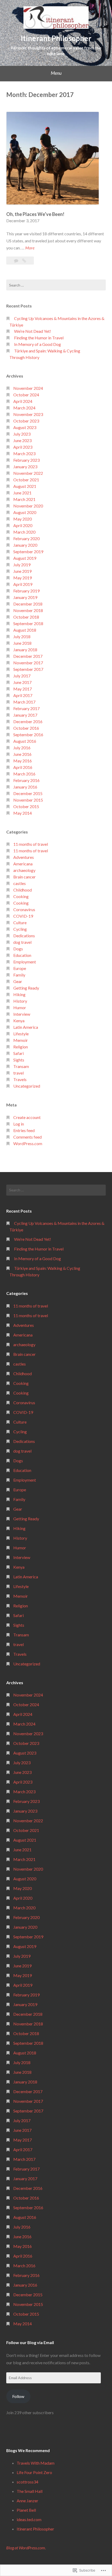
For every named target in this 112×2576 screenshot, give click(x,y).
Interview (22, 1014)
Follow (18, 2396)
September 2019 (28, 552)
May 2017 (23, 689)
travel (18, 1073)
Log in (19, 1124)
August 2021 (25, 486)
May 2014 (23, 813)
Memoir (21, 1040)
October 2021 (26, 480)
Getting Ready (26, 988)
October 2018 (26, 617)
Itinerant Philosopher (56, 38)
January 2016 (25, 787)
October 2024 (26, 395)
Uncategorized (27, 1086)
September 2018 (28, 623)
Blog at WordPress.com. (26, 2548)
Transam (21, 1066)
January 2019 (25, 597)
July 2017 (22, 676)
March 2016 (24, 774)
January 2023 (25, 467)
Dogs (18, 949)
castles (20, 883)
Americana (23, 864)
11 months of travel (31, 844)
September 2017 (28, 669)
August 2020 (25, 512)
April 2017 (23, 695)
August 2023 (25, 427)
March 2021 (24, 499)
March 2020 (24, 532)
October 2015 (26, 806)
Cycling (20, 929)
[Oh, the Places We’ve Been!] (24, 261)
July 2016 (22, 748)
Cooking (21, 896)
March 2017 (24, 702)
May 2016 (23, 761)
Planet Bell (26, 2510)
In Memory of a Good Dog (38, 344)
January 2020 (25, 545)
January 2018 (25, 650)
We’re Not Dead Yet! (33, 331)
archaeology (24, 870)
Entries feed (24, 1130)
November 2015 (28, 800)
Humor (20, 1007)
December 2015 (28, 793)
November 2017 (28, 663)
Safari (18, 1053)
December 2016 (28, 721)
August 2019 (25, 558)
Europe (20, 968)
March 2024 (24, 408)
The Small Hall (30, 2491)
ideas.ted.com (29, 2519)
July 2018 (22, 636)
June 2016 (22, 754)
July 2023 (22, 434)
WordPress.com (28, 1143)
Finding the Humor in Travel (39, 338)
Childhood (23, 890)
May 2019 (23, 578)
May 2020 (23, 519)
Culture (20, 923)
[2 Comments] (17, 261)
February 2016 (26, 780)
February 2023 (26, 460)
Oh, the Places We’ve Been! (35, 214)
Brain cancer (24, 877)
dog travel (22, 942)
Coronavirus (24, 909)
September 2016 (28, 735)
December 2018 (28, 604)
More (30, 248)
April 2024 (23, 401)
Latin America (26, 1027)
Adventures (24, 857)
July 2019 (22, 565)
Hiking (19, 994)
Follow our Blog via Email (30, 2342)
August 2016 (25, 741)
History (20, 1001)
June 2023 (22, 440)
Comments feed (27, 1137)
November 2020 (28, 506)
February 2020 (26, 538)
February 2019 (26, 591)
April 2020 (23, 525)
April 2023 (23, 447)
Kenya (19, 1021)
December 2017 (28, 656)
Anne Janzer (27, 2501)
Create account (27, 1117)
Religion (21, 1047)
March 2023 (24, 453)
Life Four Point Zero (34, 2472)
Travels (20, 1079)
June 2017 (22, 682)
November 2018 (28, 610)
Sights (19, 1060)
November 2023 (28, 414)
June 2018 (22, 643)
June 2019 (22, 571)
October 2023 (26, 421)
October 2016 (26, 728)
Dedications (24, 936)
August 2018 (25, 630)
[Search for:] (56, 285)
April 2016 (23, 767)
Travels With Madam (36, 2463)
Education (22, 955)
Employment (25, 962)
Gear (18, 981)
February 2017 (26, 708)
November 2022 (28, 473)
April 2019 (23, 584)
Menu (56, 73)
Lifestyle (21, 1034)
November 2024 (28, 388)
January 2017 (25, 715)
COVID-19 (23, 916)
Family (19, 975)
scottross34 (27, 2482)
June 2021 (22, 493)
